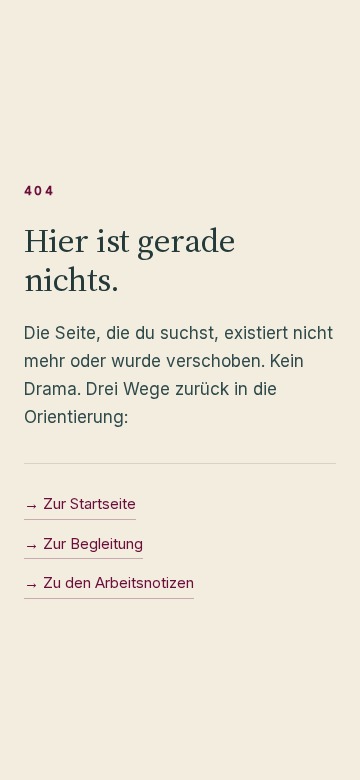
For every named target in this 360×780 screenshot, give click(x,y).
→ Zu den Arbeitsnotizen (109, 582)
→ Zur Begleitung (83, 543)
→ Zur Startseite (80, 503)
